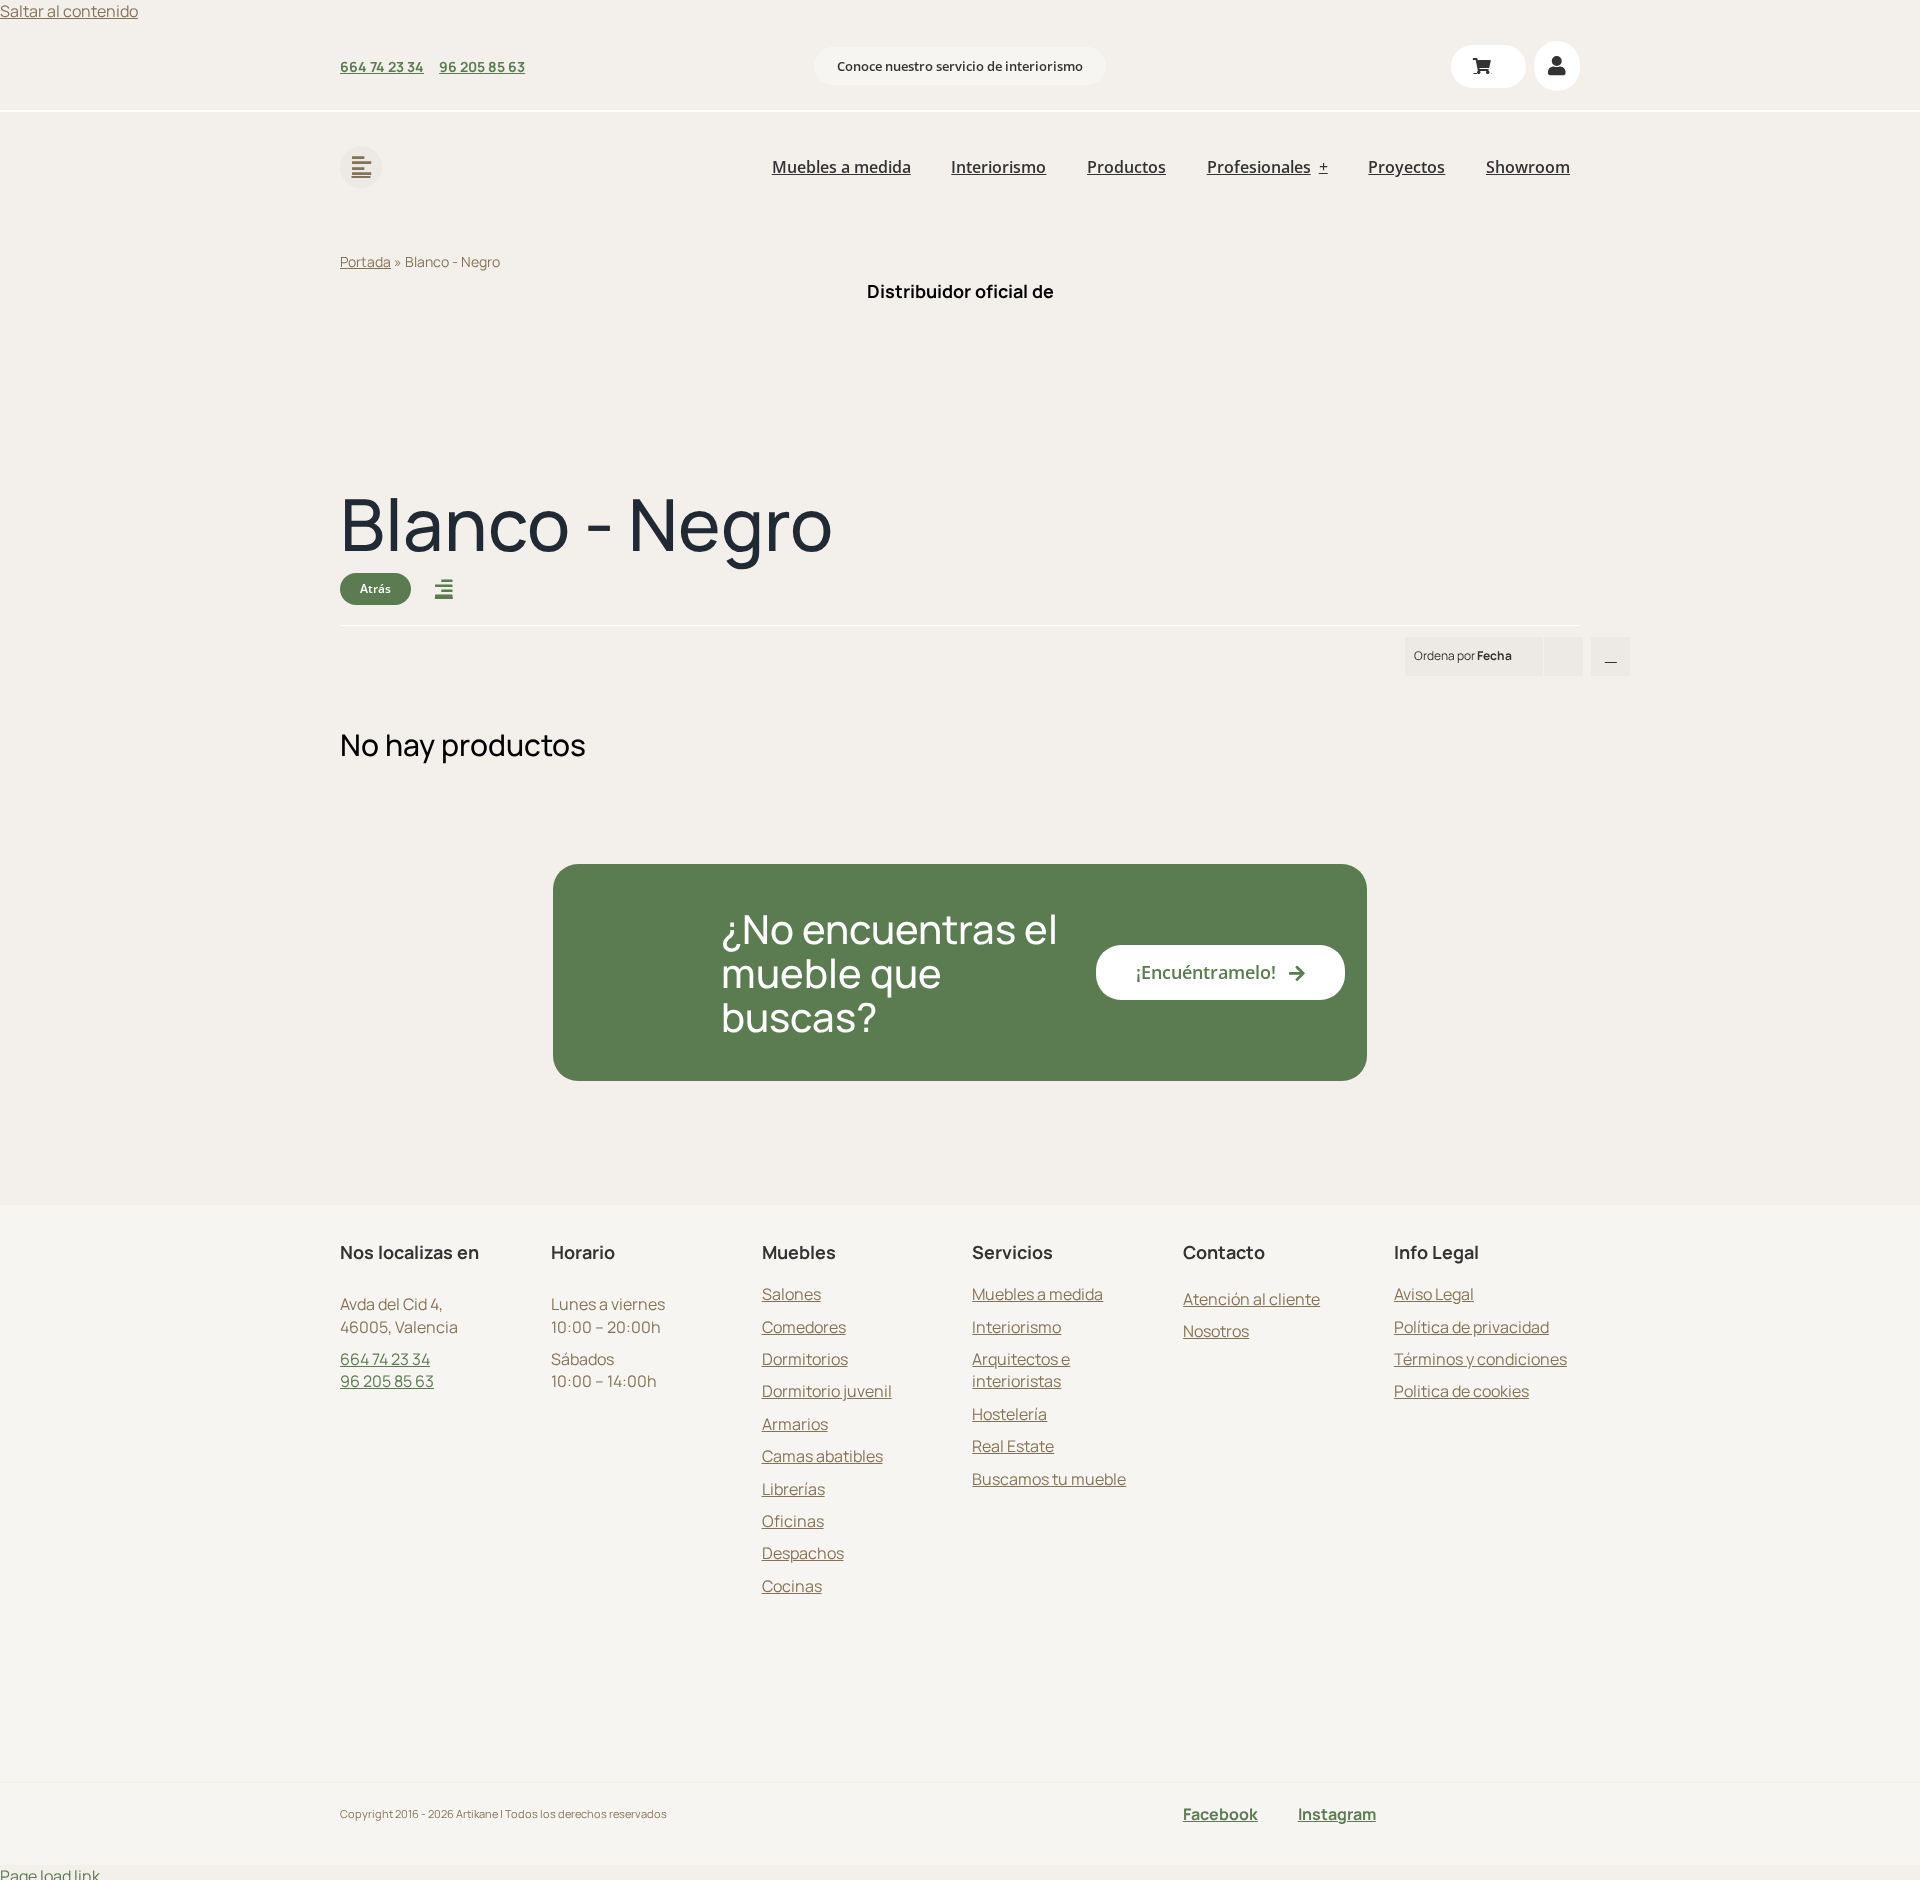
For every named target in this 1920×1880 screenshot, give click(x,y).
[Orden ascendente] (1610, 656)
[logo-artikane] (469, 140)
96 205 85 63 (387, 1381)
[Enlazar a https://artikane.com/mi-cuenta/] (1557, 66)
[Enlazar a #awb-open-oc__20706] (361, 167)
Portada (365, 261)
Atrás (375, 588)
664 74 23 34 (385, 1359)
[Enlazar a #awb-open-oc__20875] (444, 589)
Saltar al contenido (69, 11)
